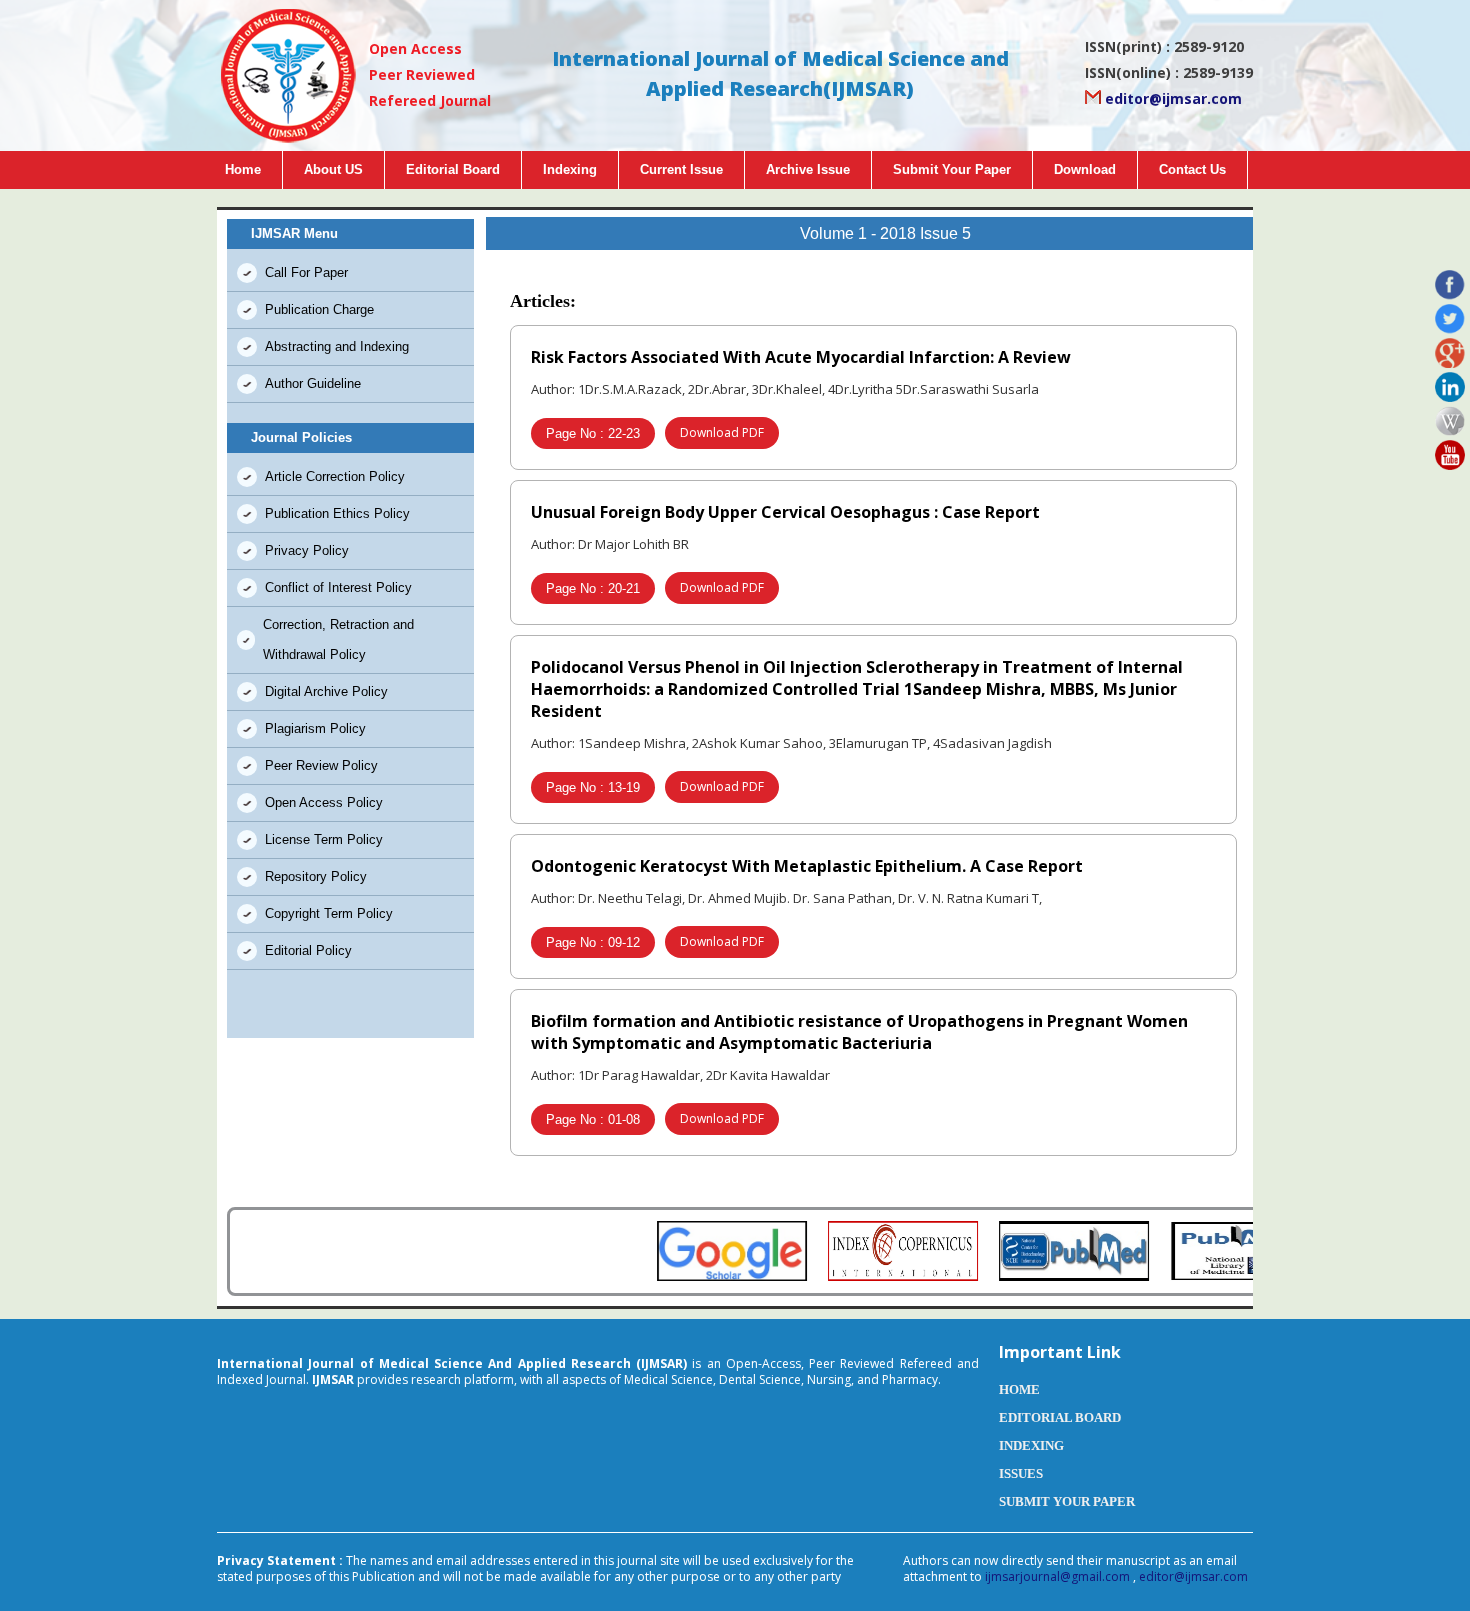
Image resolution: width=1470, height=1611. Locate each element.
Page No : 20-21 (593, 588)
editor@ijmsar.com (1171, 98)
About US (333, 169)
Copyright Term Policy (329, 913)
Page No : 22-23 (593, 433)
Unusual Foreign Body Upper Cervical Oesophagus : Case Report (785, 512)
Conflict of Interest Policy (338, 587)
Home (243, 169)
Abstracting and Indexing (337, 346)
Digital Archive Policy (326, 691)
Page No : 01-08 (593, 1119)
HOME (1019, 1389)
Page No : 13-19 (593, 787)
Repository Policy (316, 876)
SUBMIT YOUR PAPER (1067, 1501)
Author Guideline (313, 383)
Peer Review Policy (321, 765)
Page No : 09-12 (593, 942)
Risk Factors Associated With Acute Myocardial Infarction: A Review (801, 357)
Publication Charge (319, 309)
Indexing (570, 169)
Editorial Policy (308, 950)
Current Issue (681, 169)
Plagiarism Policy (315, 728)
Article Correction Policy (335, 476)
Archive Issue (808, 169)
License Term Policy (324, 839)
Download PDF (722, 432)
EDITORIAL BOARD (1060, 1417)
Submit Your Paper (952, 169)
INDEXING (1031, 1445)
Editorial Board (453, 169)
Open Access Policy (324, 802)
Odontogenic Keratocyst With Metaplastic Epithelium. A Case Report (807, 866)
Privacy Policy (307, 550)
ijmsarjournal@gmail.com (1059, 1576)
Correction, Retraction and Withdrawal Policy (338, 639)
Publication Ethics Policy (337, 513)
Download (1085, 169)
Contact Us (1192, 169)
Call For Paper (306, 272)
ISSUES (1021, 1473)
